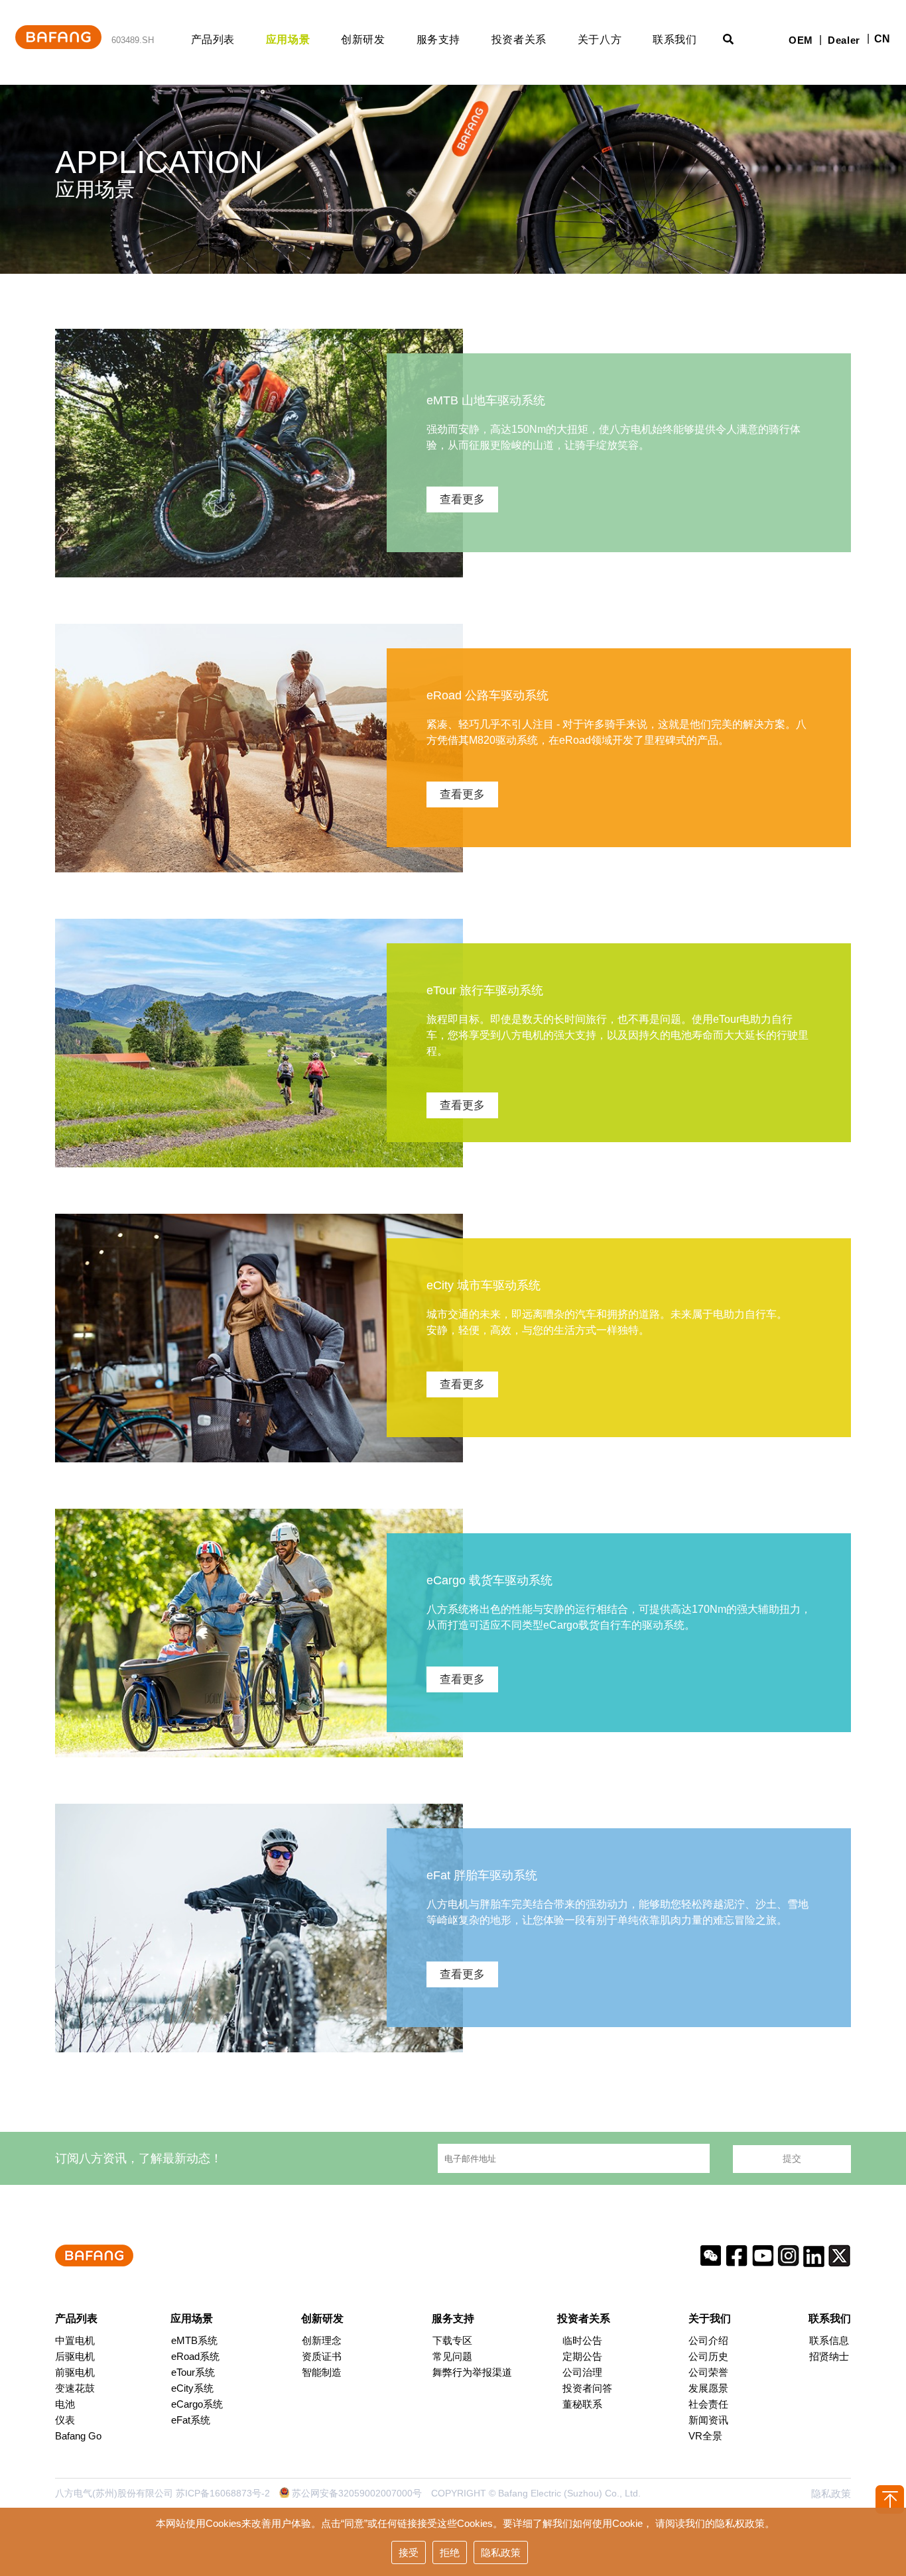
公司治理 (582, 2372)
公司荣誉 (708, 2372)
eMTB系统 (194, 2340)
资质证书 (322, 2356)
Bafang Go (78, 2436)
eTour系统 (193, 2372)
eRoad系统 (195, 2356)
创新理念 (322, 2340)
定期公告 (582, 2356)
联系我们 (675, 39)
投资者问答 (587, 2388)
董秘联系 (582, 2404)
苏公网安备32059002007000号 (357, 2493)
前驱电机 (75, 2372)
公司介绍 (708, 2340)
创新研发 (363, 39)
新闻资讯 (708, 2420)
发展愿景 (708, 2388)
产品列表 (213, 39)
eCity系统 (192, 2388)
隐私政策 (831, 2493)
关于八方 (600, 39)
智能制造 (322, 2372)
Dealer (844, 40)
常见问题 (452, 2356)
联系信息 (829, 2340)
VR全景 (705, 2436)
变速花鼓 (75, 2388)
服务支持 (439, 39)
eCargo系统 (197, 2404)
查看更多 (462, 499)
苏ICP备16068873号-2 (223, 2493)
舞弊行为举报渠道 (472, 2372)
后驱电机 (75, 2356)
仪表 (65, 2420)
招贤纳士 (829, 2356)
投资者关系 (519, 39)
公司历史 (708, 2356)
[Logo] (58, 27)
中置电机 (75, 2340)
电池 (65, 2404)
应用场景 (288, 39)
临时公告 (582, 2340)
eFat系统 (191, 2420)
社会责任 (708, 2404)
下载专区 (452, 2340)
